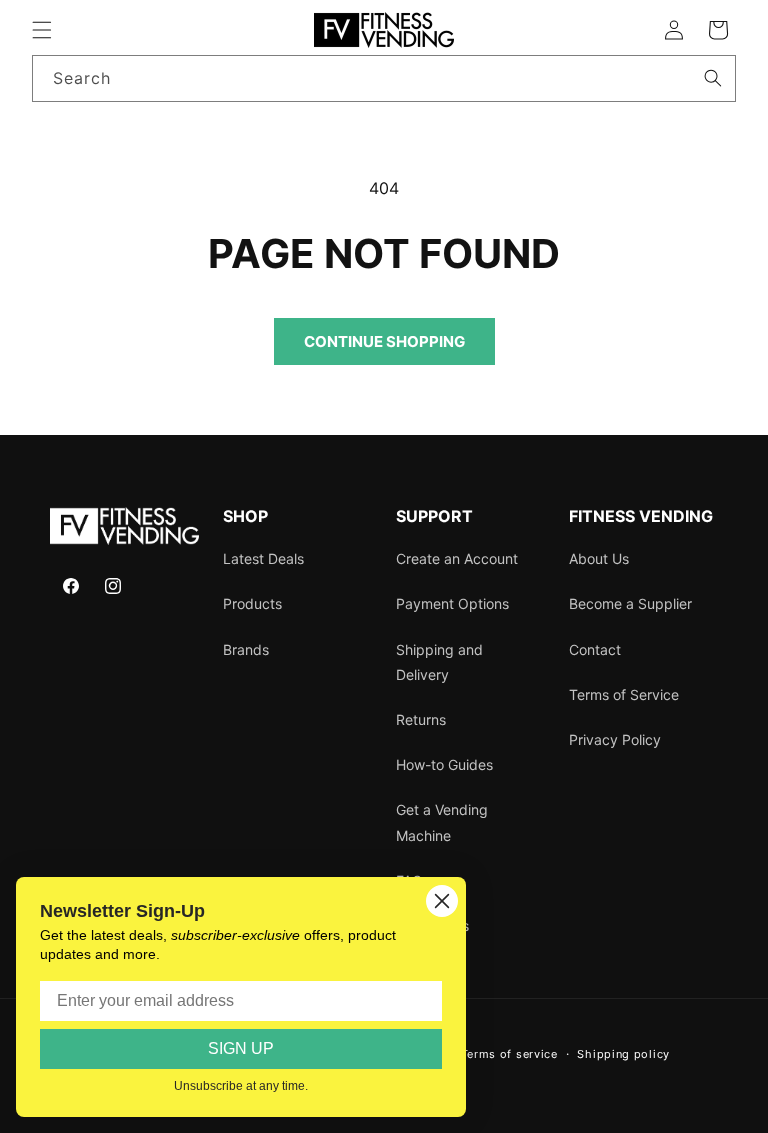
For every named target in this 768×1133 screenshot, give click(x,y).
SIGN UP (241, 1048)
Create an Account (457, 558)
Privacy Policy (615, 739)
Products (252, 603)
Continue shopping (384, 341)
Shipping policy (623, 1054)
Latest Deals (263, 558)
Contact (595, 649)
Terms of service (509, 1054)
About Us (599, 558)
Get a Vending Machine (442, 822)
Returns (421, 719)
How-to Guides (444, 764)
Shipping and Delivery (439, 662)
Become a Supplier (630, 603)
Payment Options (452, 603)
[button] (42, 30)
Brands (246, 649)
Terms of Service (624, 694)
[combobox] (384, 78)
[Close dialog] (442, 901)
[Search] (713, 78)
